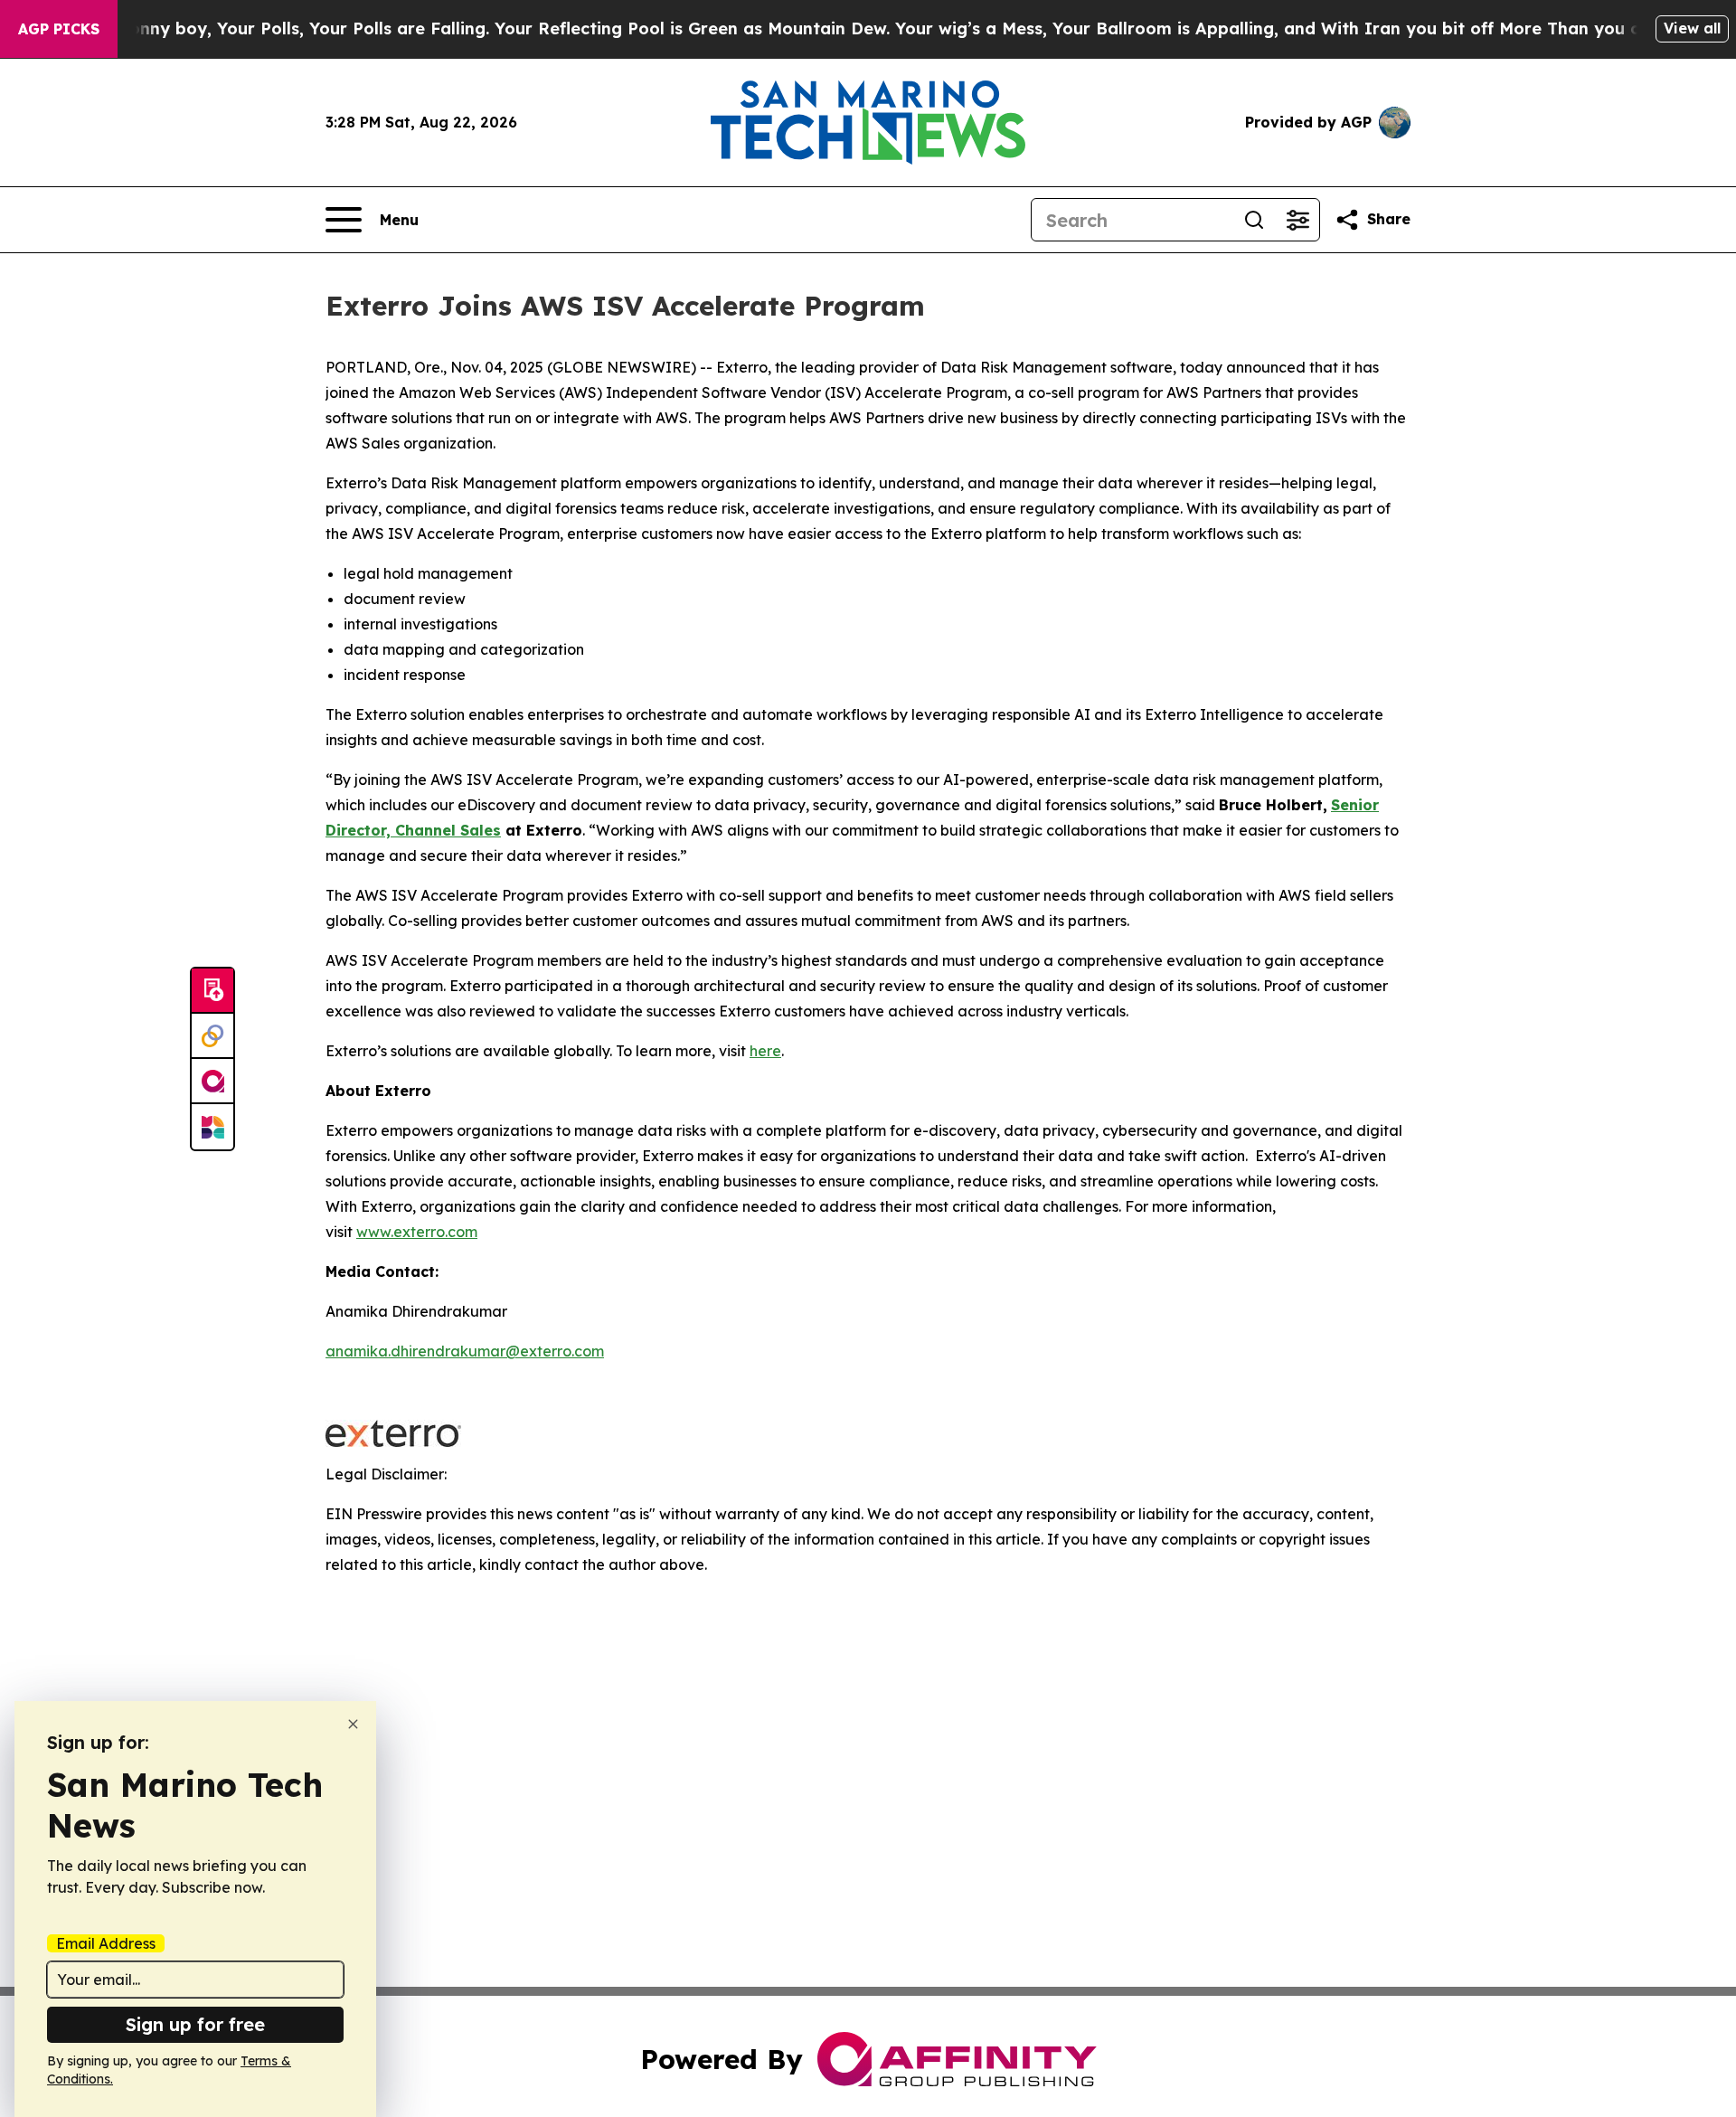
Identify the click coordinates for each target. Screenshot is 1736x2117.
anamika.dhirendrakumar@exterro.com (465, 1351)
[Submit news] (212, 991)
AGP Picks (59, 29)
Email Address (106, 1943)
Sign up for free (195, 2024)
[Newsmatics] (212, 1127)
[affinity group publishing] (212, 1082)
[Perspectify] (212, 1036)
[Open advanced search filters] (1297, 220)
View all (1692, 28)
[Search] (1254, 220)
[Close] (353, 1724)
